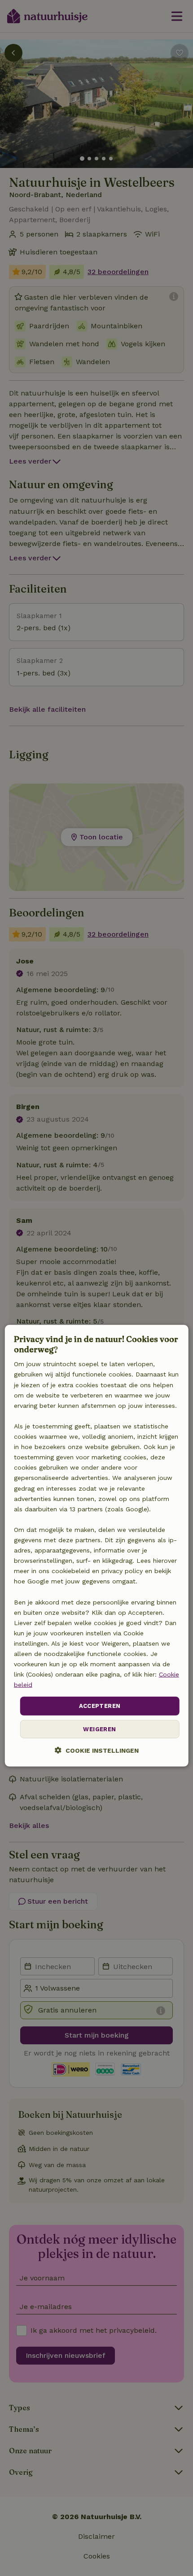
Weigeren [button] (99, 1729)
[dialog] (97, 1545)
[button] (97, 1750)
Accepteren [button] (100, 1706)
